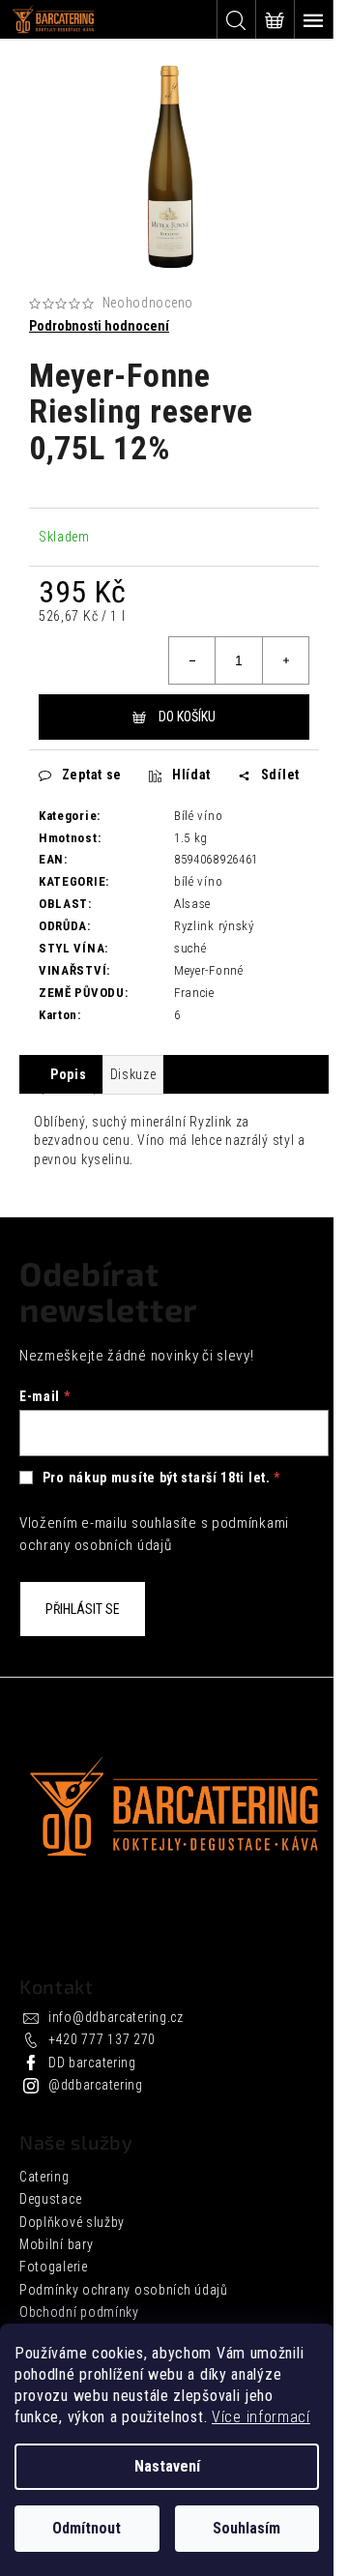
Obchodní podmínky (79, 2312)
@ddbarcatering (96, 2085)
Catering (44, 2177)
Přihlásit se (83, 1609)
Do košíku (187, 717)
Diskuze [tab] (133, 1074)
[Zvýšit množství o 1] (285, 660)
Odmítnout (87, 2528)
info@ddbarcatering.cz (116, 2017)
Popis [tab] (69, 1074)
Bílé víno (198, 816)
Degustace (50, 2199)
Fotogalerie (54, 2267)
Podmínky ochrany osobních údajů (124, 2290)
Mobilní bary (56, 2244)
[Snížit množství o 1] (192, 660)
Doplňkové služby (72, 2222)
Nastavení (167, 2466)
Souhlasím (246, 2528)
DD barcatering (92, 2063)
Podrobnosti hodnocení (99, 326)
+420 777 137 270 (102, 2039)
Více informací (261, 2417)
